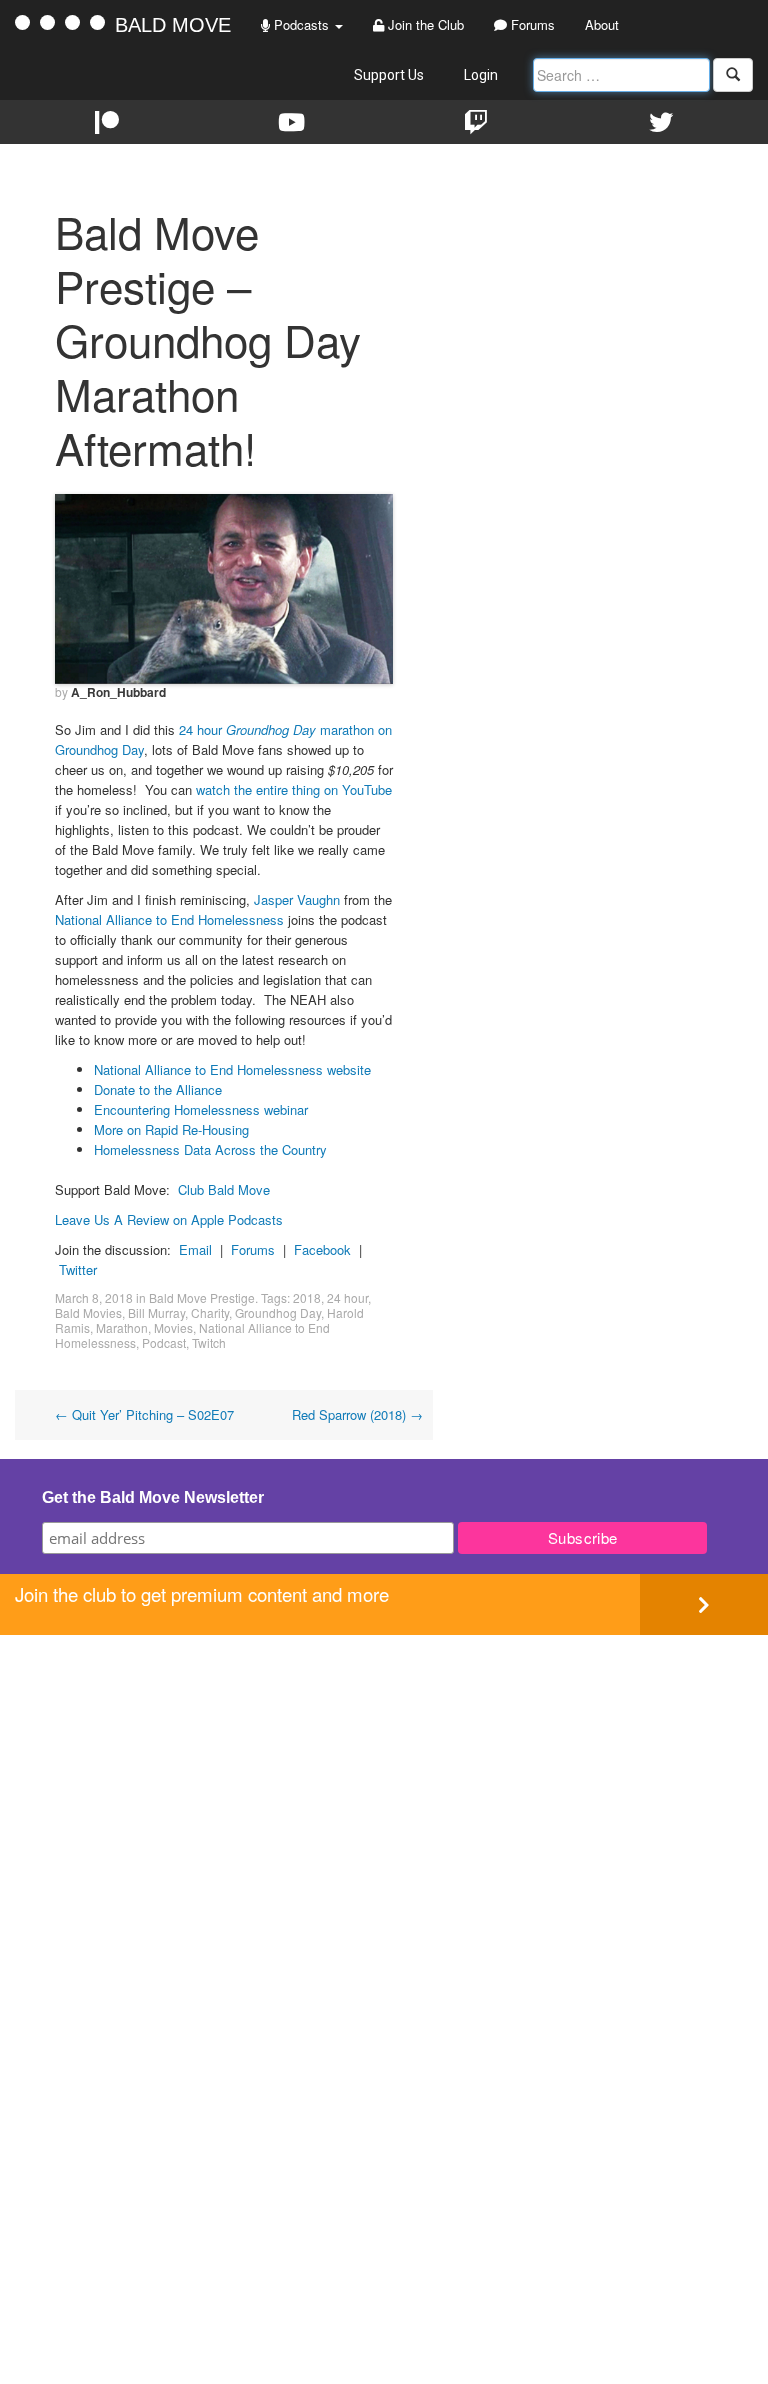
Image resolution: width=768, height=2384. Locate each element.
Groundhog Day (278, 1312)
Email (195, 1249)
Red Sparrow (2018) (357, 1414)
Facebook (322, 1249)
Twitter (78, 1269)
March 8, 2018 (94, 1297)
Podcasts (301, 24)
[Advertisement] (384, 1775)
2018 (307, 1297)
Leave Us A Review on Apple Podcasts (169, 1219)
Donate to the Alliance (158, 1089)
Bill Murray (156, 1312)
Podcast (164, 1342)
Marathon (122, 1327)
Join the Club (424, 24)
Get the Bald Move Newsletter (153, 1497)
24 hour (347, 1297)
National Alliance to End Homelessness (169, 919)
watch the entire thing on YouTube (294, 789)
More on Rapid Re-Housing (171, 1129)
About (602, 24)
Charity (210, 1312)
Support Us (389, 75)
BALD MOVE (173, 25)
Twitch (209, 1342)
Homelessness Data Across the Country (210, 1149)
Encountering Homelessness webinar (201, 1109)
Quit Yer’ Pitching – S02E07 (144, 1414)
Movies (173, 1327)
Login (481, 75)
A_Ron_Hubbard (118, 692)
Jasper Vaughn (297, 899)
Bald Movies (88, 1312)
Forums (531, 24)
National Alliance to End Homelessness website (232, 1069)
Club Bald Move (224, 1189)
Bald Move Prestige (202, 1297)
